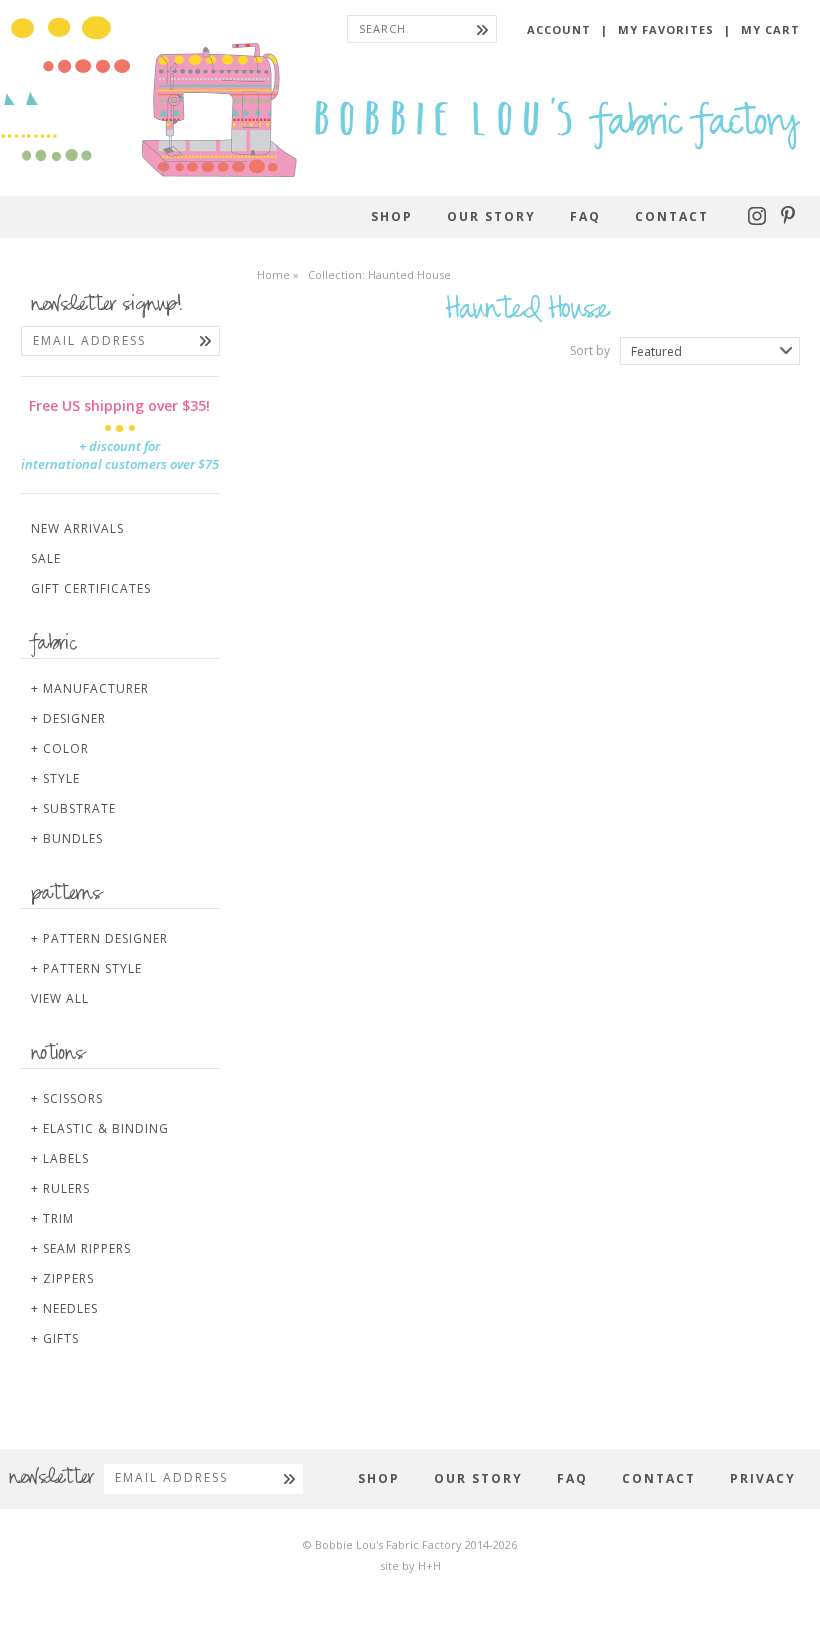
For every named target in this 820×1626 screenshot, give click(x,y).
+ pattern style (86, 968)
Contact (672, 216)
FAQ (585, 216)
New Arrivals (77, 528)
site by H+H (410, 1565)
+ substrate (73, 808)
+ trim (52, 1218)
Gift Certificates (91, 588)
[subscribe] (205, 341)
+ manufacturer (90, 688)
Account (559, 29)
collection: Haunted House (379, 274)
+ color (60, 748)
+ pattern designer (99, 938)
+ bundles (67, 838)
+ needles (64, 1308)
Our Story (491, 216)
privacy (763, 1478)
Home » (278, 274)
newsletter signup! (107, 306)
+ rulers (60, 1188)
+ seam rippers (81, 1248)
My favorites (666, 29)
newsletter (51, 1479)
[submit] (482, 29)
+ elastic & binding (100, 1128)
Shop (392, 216)
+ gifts (55, 1338)
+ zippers (62, 1278)
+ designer (68, 718)
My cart (770, 29)
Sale (46, 558)
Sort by (590, 351)
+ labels (60, 1158)
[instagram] (759, 220)
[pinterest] (788, 220)
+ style (55, 778)
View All (60, 998)
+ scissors (67, 1098)
